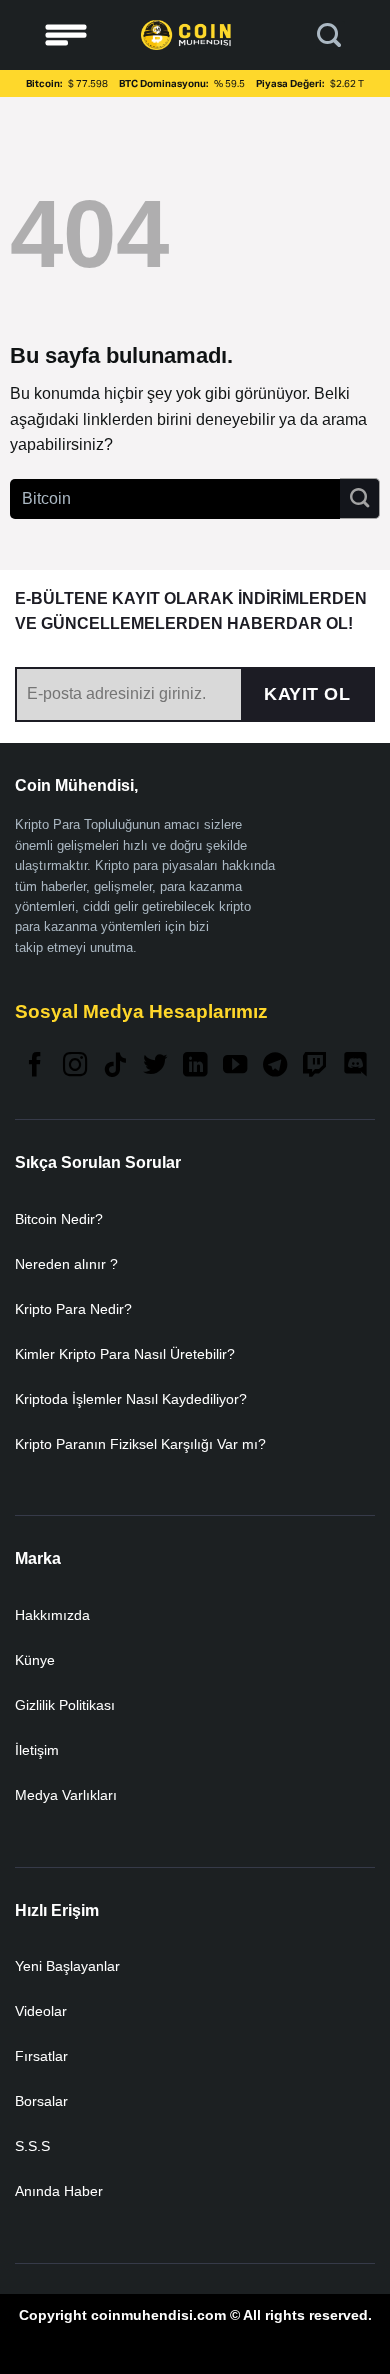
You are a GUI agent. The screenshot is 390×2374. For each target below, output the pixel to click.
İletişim (37, 1750)
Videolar (41, 2011)
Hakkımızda (52, 1615)
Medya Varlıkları (66, 1795)
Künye (35, 1660)
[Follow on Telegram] (275, 1066)
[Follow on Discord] (355, 1066)
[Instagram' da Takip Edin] (75, 1066)
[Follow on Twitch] (315, 1066)
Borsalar (41, 2101)
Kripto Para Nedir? (73, 1309)
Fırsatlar (41, 2056)
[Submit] (360, 498)
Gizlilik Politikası (65, 1705)
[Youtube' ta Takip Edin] (235, 1066)
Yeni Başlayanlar (67, 1966)
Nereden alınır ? (66, 1264)
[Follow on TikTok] (115, 1066)
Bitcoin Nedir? (59, 1219)
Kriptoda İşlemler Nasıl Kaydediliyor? (131, 1399)
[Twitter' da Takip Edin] (155, 1066)
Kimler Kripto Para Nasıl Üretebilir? (125, 1354)
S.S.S (32, 2146)
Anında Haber (59, 2191)
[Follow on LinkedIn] (195, 1066)
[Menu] (66, 35)
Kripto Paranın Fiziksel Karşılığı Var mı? (140, 1444)
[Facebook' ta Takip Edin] (35, 1066)
